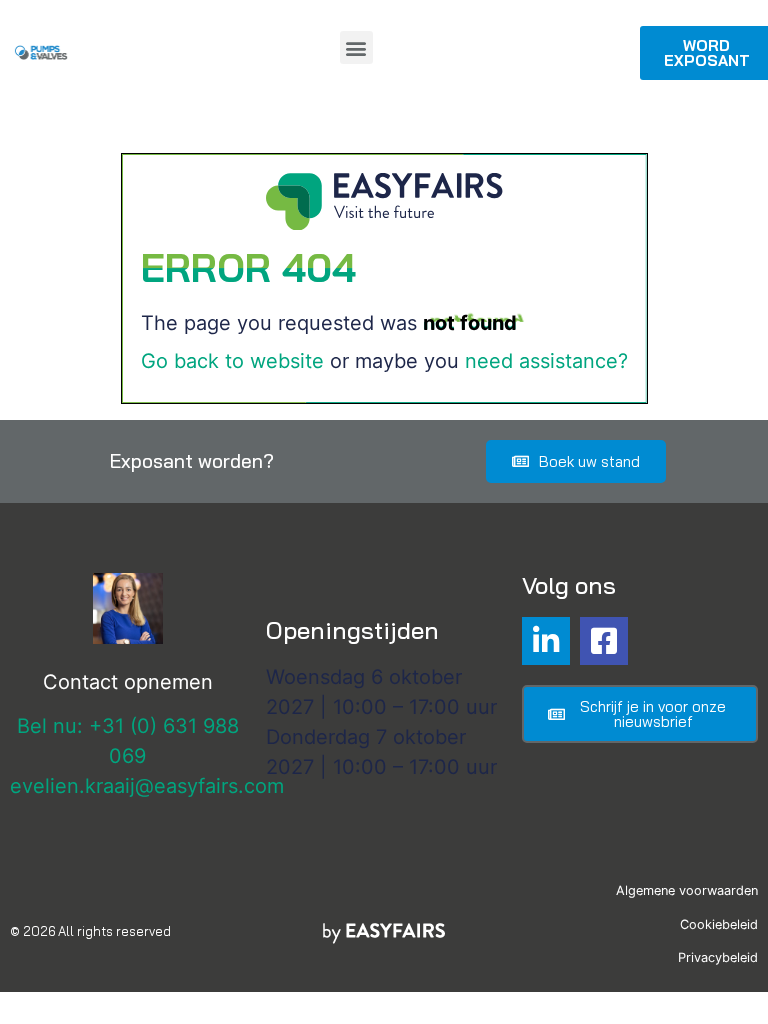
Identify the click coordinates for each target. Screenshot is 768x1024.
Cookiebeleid (719, 924)
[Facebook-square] (604, 641)
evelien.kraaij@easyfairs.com (147, 786)
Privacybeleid (718, 957)
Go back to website (232, 361)
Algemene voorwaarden (687, 890)
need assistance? (546, 361)
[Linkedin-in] (546, 641)
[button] (356, 47)
